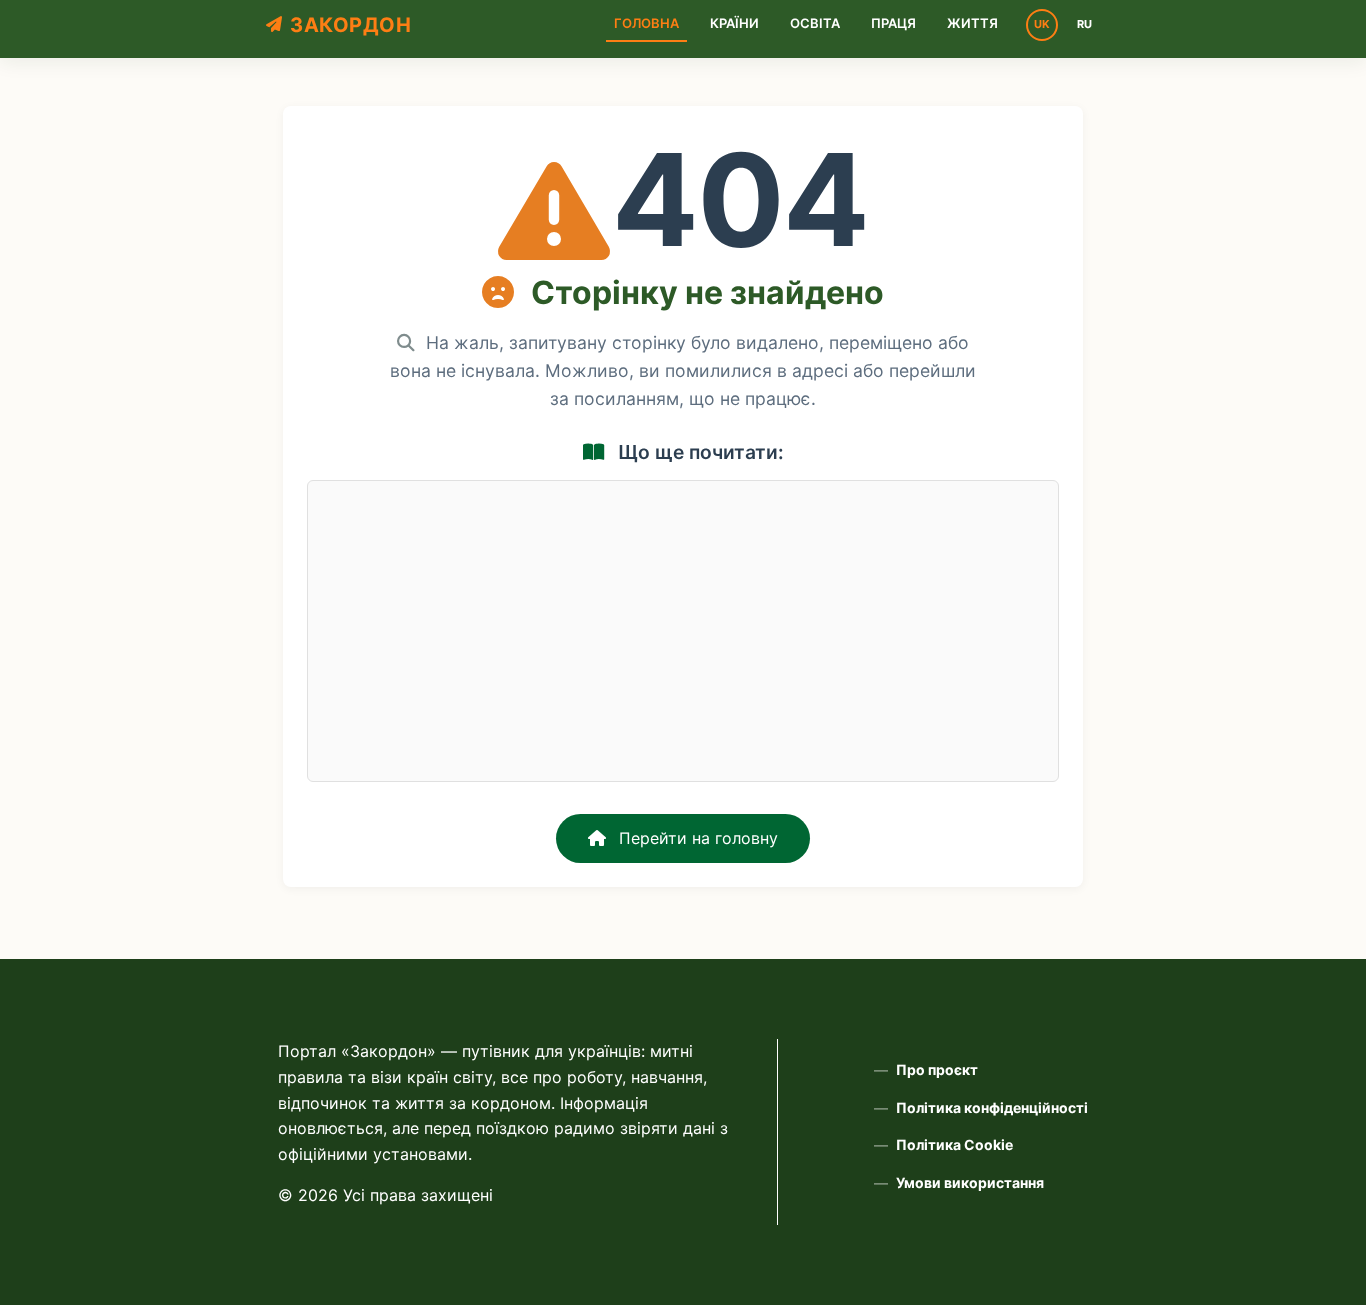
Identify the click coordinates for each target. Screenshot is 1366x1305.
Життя (972, 23)
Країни (734, 23)
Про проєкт (937, 1069)
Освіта (815, 23)
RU (1084, 24)
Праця (893, 23)
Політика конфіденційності (992, 1107)
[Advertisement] (683, 631)
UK (1042, 24)
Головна (646, 23)
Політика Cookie (954, 1144)
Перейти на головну (696, 838)
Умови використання (970, 1182)
